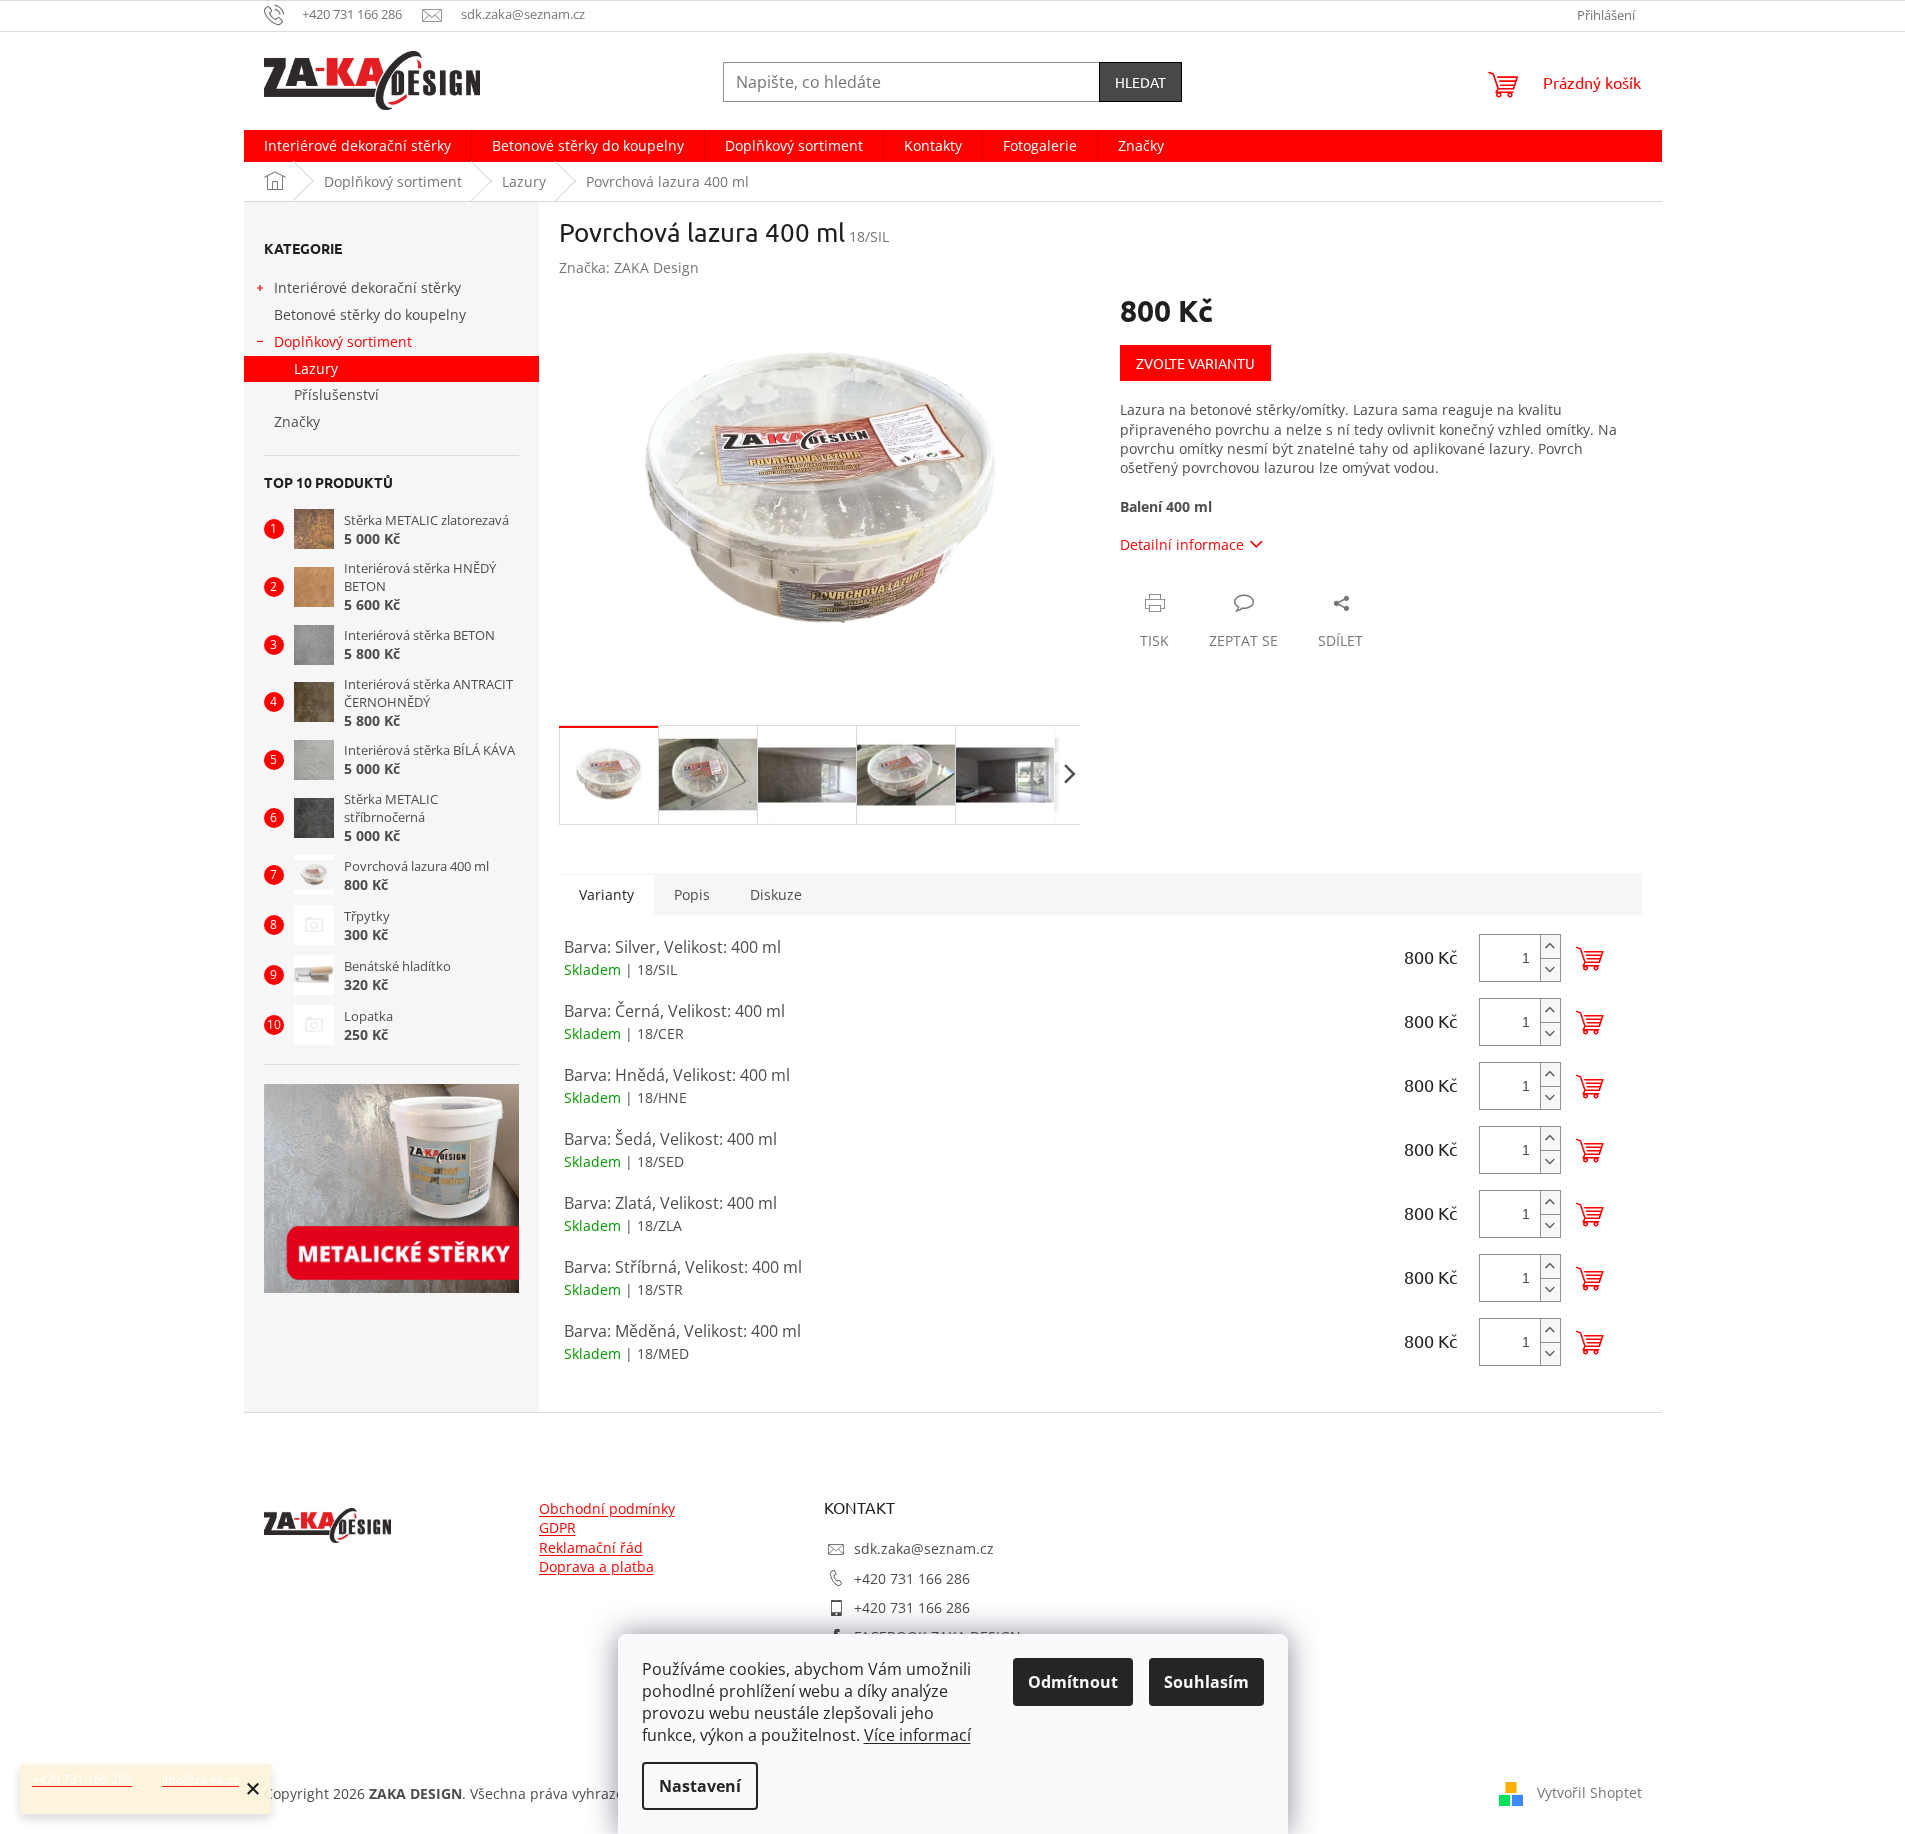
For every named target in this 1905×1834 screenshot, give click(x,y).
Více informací (917, 1735)
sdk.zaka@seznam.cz (924, 1548)
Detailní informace (1182, 544)
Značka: (629, 267)
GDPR (557, 1527)
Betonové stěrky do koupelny (370, 314)
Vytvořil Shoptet (1589, 1791)
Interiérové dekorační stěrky (367, 287)
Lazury (316, 368)
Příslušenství (336, 394)
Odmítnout (1073, 1682)
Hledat (1140, 82)
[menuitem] (357, 146)
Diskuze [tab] (776, 894)
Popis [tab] (692, 894)
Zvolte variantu (1195, 363)
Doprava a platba (596, 1566)
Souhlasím (1206, 1682)
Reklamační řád (591, 1547)
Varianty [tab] (606, 894)
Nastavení (700, 1786)
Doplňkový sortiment (343, 341)
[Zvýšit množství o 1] (1550, 946)
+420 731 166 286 (912, 1578)
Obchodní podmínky (607, 1508)
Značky (297, 421)
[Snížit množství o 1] (1550, 969)
